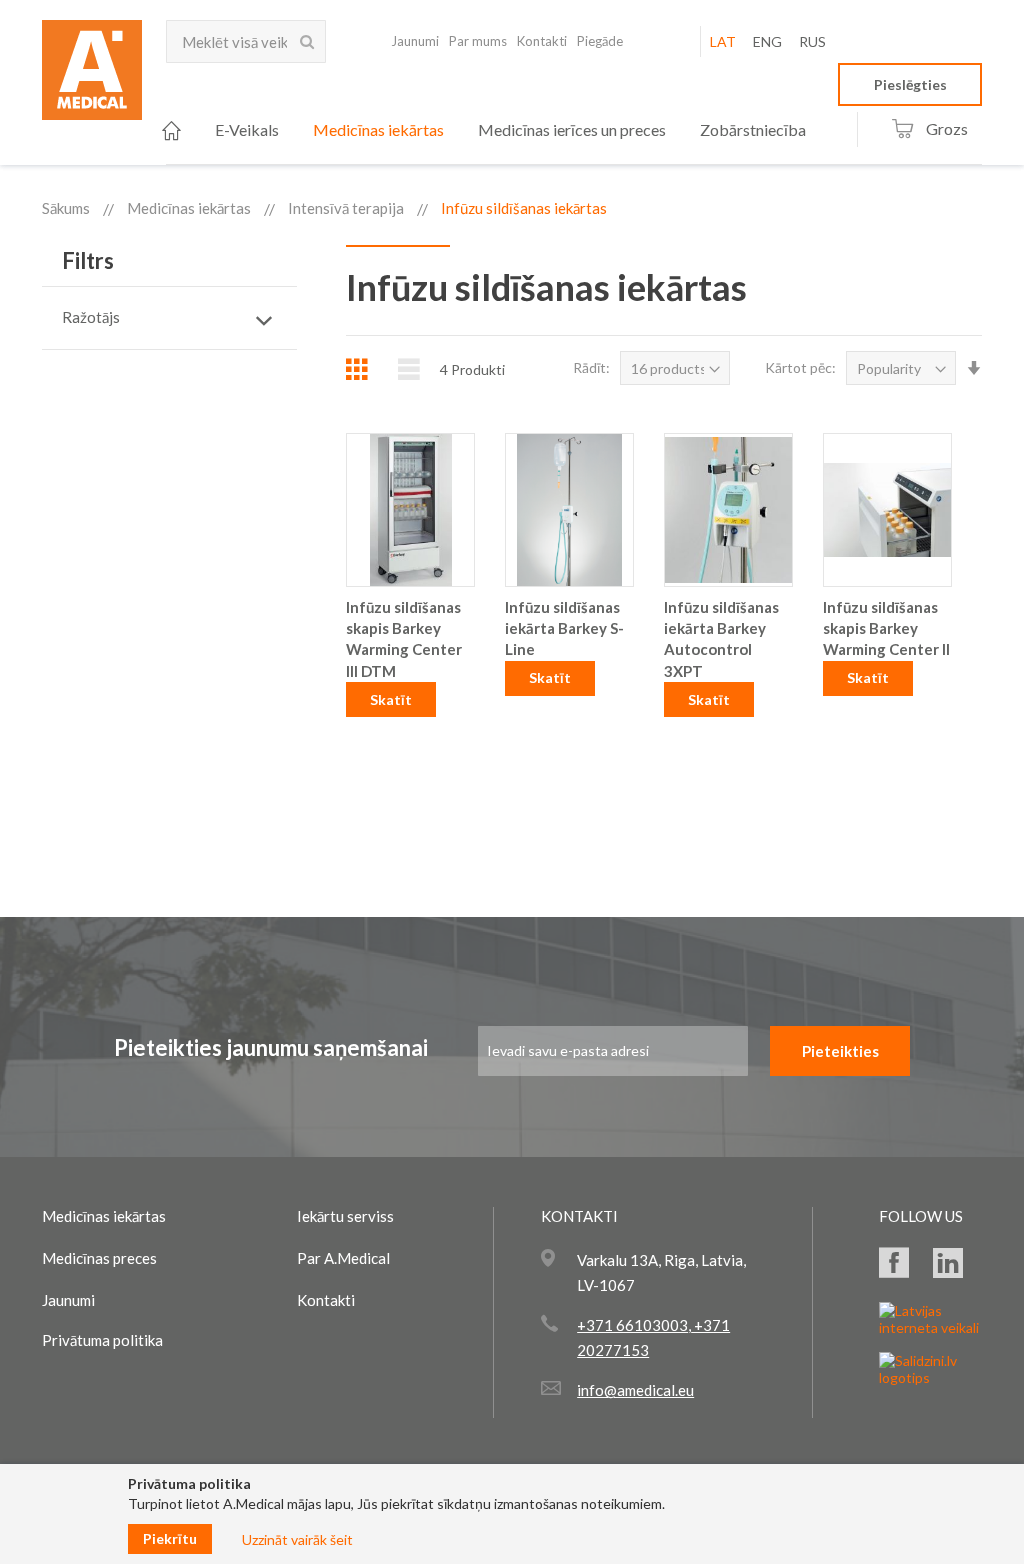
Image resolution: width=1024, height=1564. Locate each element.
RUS (812, 41)
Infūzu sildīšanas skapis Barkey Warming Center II (886, 628)
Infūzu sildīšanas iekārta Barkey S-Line (564, 628)
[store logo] (92, 76)
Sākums (66, 208)
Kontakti (542, 41)
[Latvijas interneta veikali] (930, 1327)
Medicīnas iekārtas (189, 208)
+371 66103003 (632, 1325)
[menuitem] (171, 130)
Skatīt (391, 699)
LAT (723, 41)
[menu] (484, 130)
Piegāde (600, 41)
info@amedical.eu (635, 1390)
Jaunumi (415, 41)
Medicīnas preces (99, 1258)
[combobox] (246, 41)
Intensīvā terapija (346, 208)
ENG (767, 41)
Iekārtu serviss (345, 1216)
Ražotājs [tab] (91, 317)
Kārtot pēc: (800, 367)
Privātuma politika (102, 1340)
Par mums (478, 41)
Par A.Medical (343, 1258)
